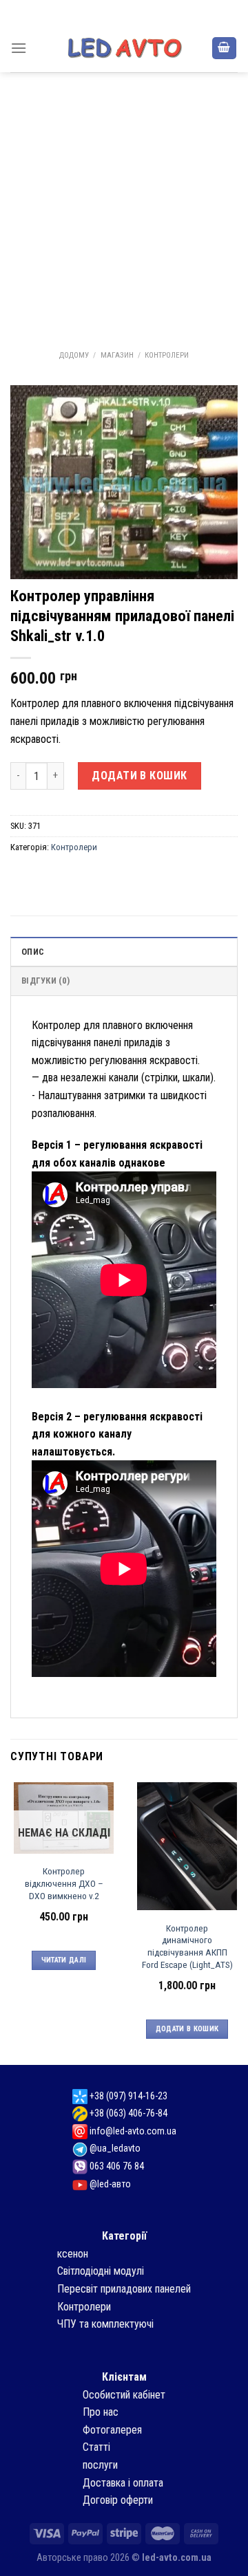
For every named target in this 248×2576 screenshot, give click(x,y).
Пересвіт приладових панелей (124, 2289)
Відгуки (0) (45, 981)
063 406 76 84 (116, 2166)
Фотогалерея (112, 2430)
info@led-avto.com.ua (132, 2131)
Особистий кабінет (124, 2395)
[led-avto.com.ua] (124, 48)
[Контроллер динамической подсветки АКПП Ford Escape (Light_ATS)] (187, 1847)
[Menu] (19, 48)
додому (74, 355)
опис (33, 952)
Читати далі (64, 1960)
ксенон (73, 2254)
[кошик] (225, 48)
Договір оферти (118, 2500)
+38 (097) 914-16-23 (127, 2096)
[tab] (124, 951)
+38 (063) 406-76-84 (127, 2113)
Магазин (117, 355)
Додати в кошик (139, 776)
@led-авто (109, 2184)
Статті (96, 2447)
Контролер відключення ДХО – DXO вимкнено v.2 (64, 1883)
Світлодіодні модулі (101, 2271)
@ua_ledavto (114, 2148)
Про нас (101, 2412)
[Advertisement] (124, 203)
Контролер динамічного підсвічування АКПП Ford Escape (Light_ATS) (187, 1946)
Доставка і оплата (123, 2483)
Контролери (167, 355)
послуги (100, 2465)
